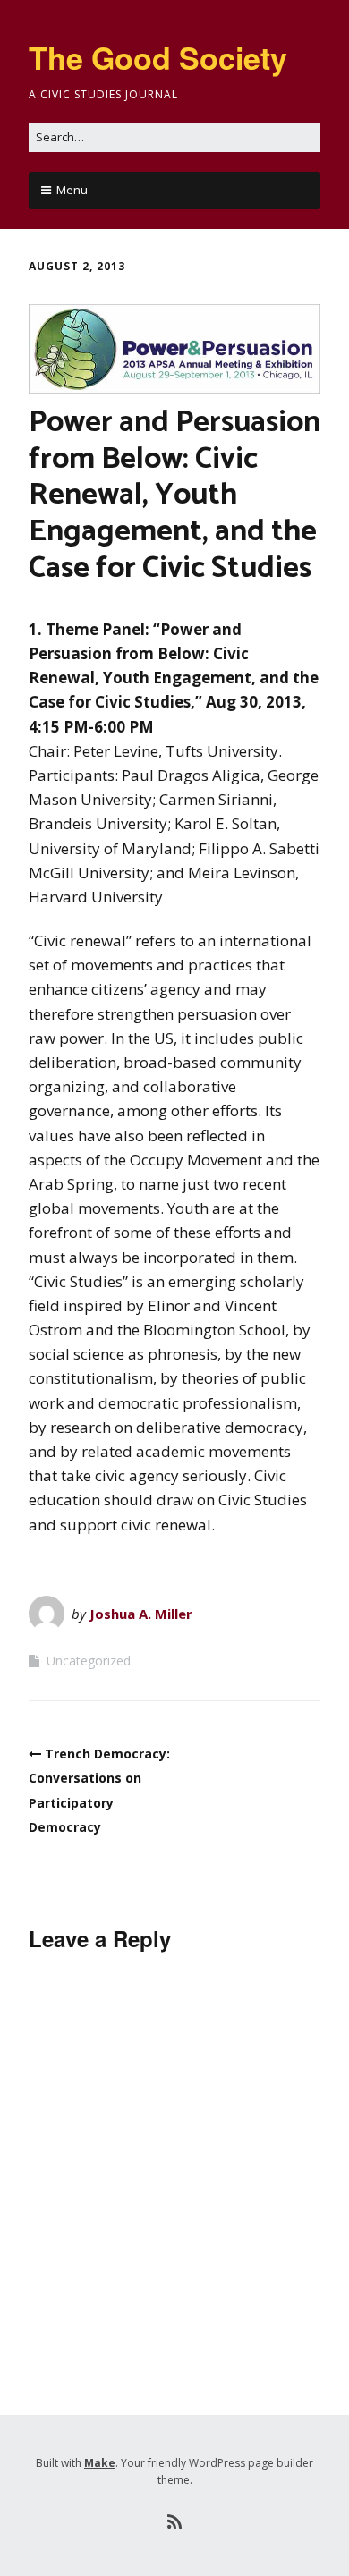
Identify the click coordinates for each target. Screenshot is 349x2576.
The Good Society (158, 57)
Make (100, 2463)
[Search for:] (174, 137)
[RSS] (174, 2522)
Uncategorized (89, 1661)
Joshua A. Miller (141, 1614)
